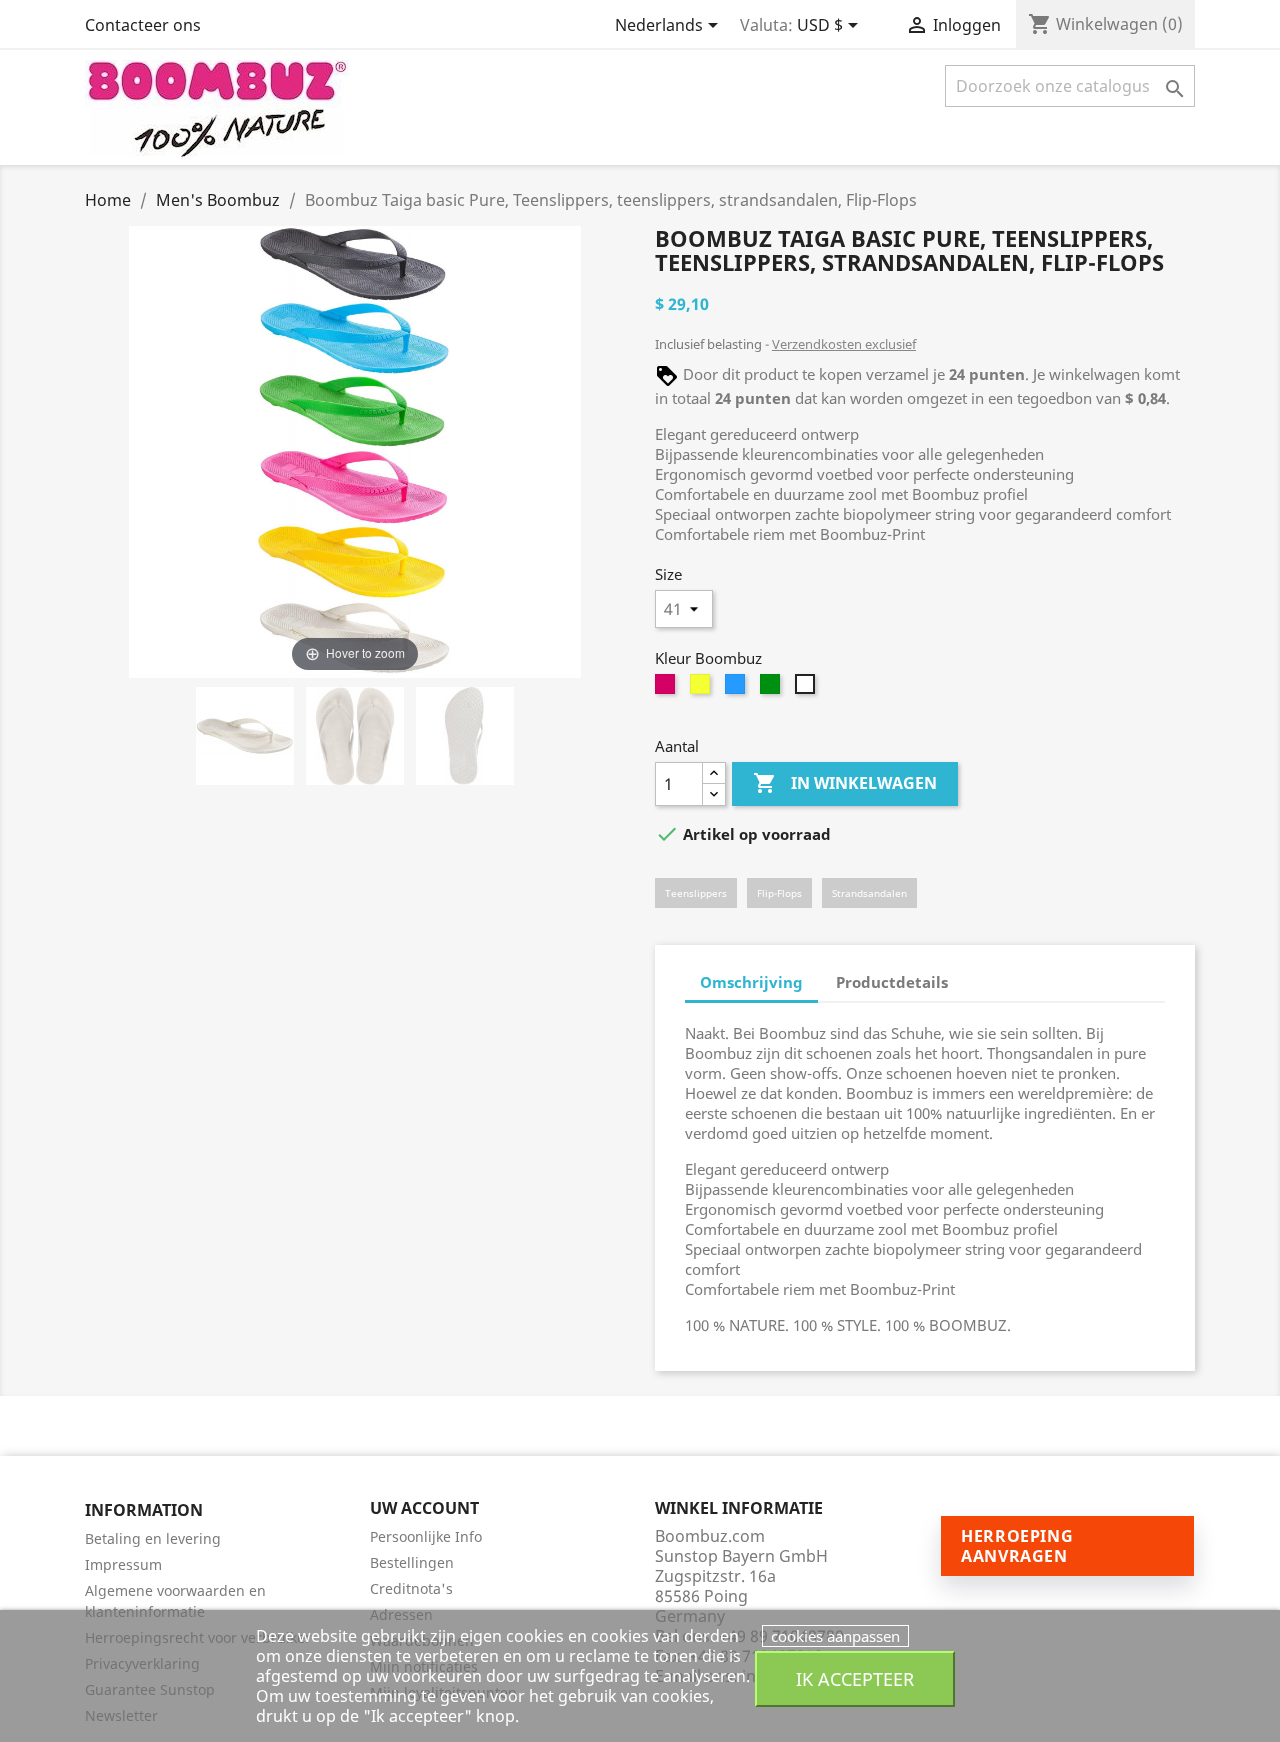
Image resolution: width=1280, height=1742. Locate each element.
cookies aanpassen (835, 1636)
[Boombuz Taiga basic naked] (245, 739)
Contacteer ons (143, 25)
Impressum (123, 1564)
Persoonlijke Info (426, 1536)
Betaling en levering (153, 1538)
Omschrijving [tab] (751, 982)
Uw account (424, 1508)
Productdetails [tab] (892, 982)
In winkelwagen (845, 783)
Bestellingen (412, 1562)
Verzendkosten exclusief (844, 344)
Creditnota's (411, 1588)
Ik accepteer (855, 1678)
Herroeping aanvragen (1017, 1546)
